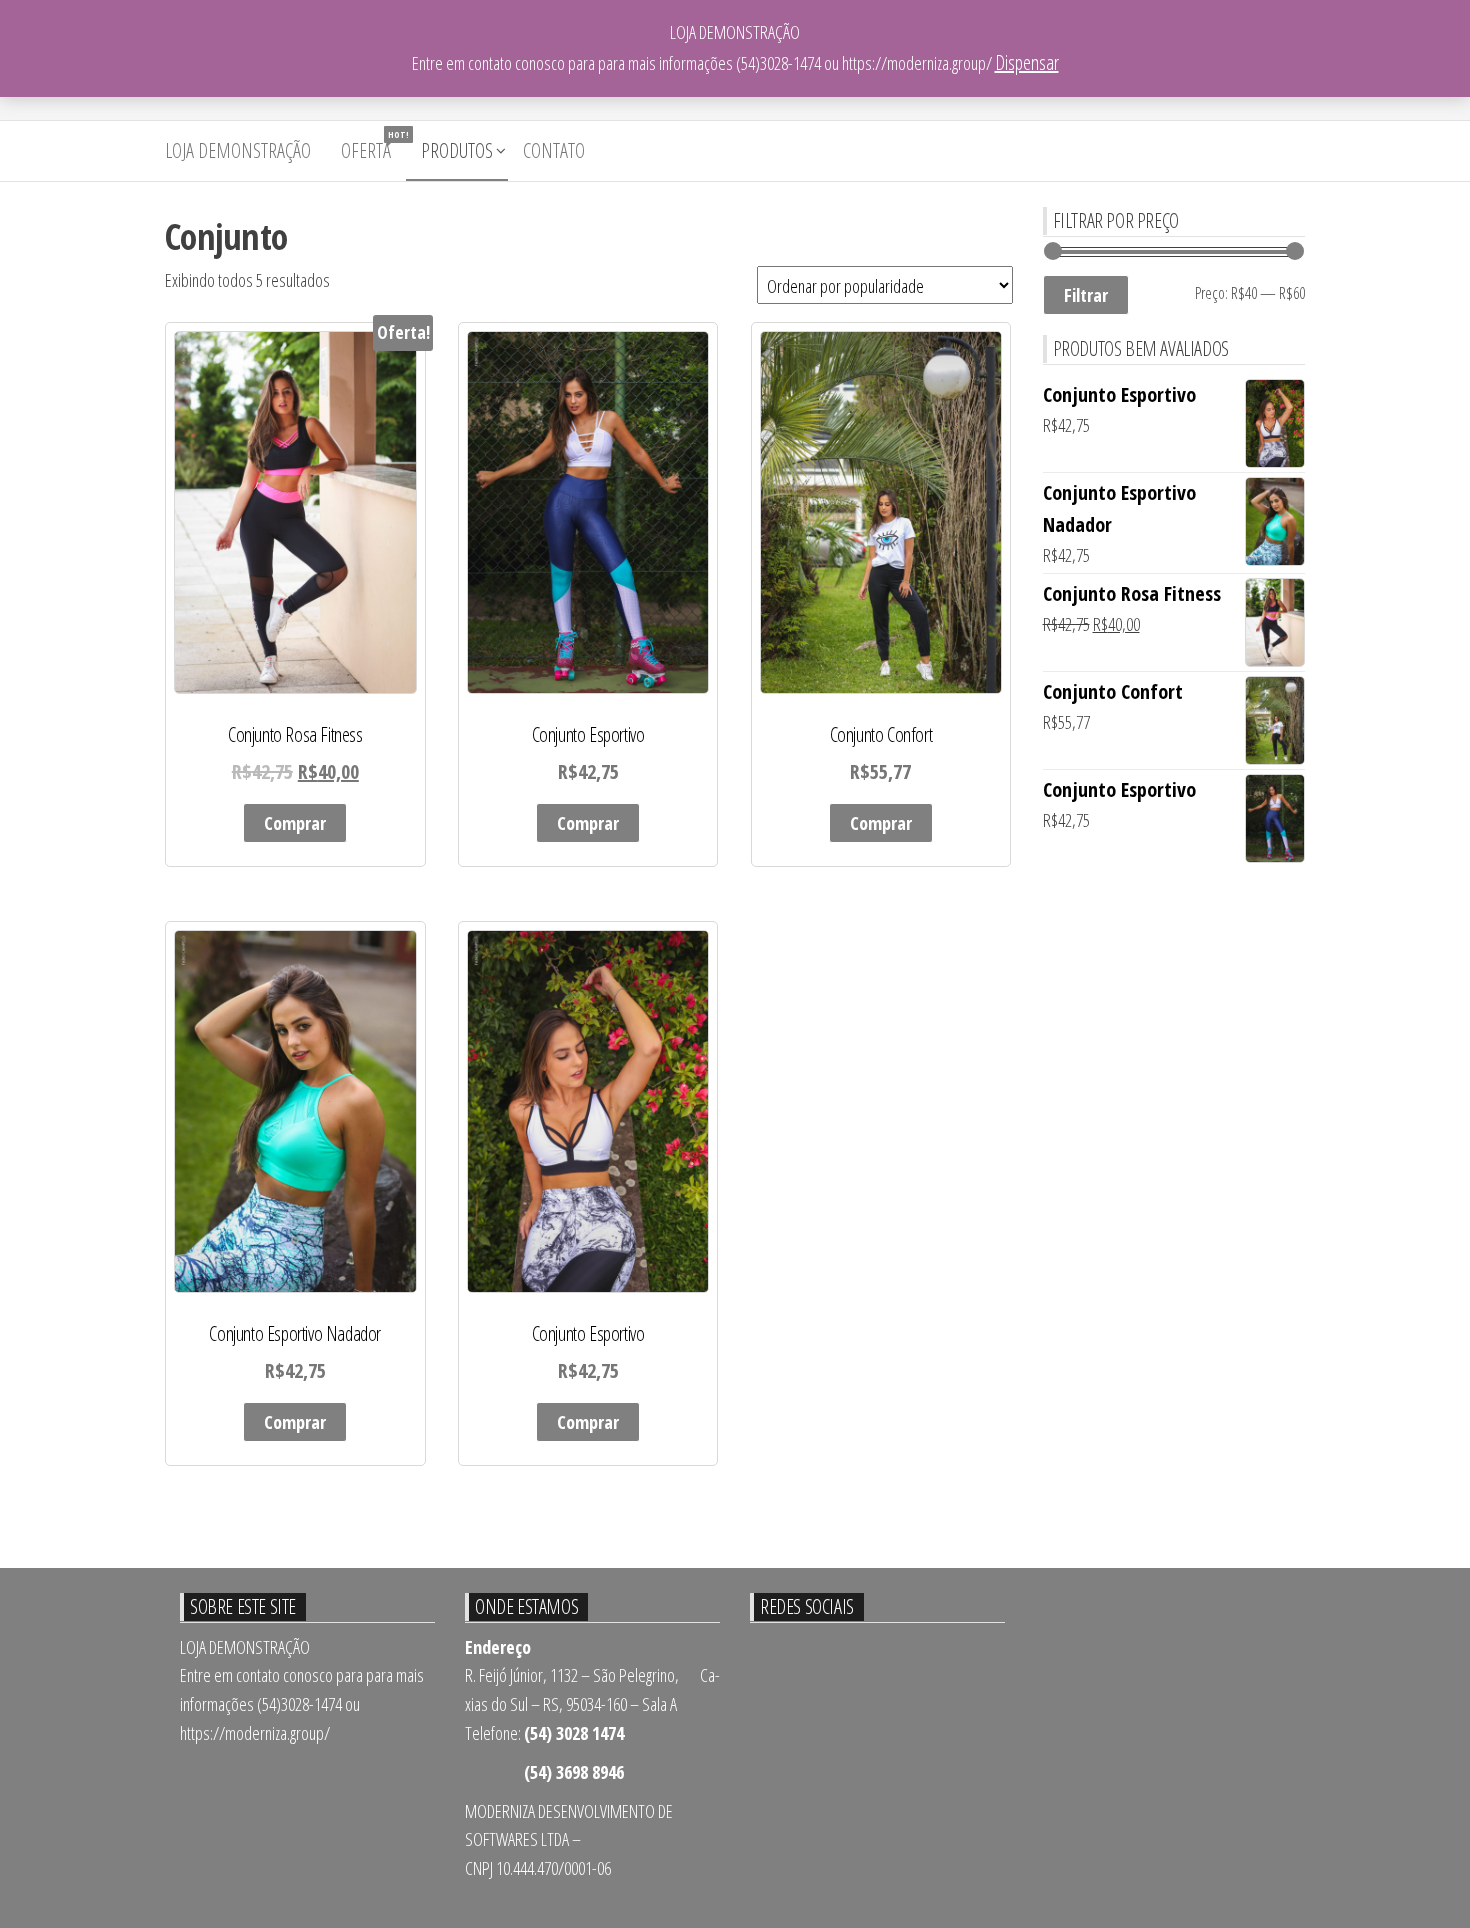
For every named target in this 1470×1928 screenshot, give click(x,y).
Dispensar (1027, 62)
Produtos (457, 150)
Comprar (295, 823)
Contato (554, 150)
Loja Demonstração (238, 150)
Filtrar (1086, 295)
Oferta (373, 146)
